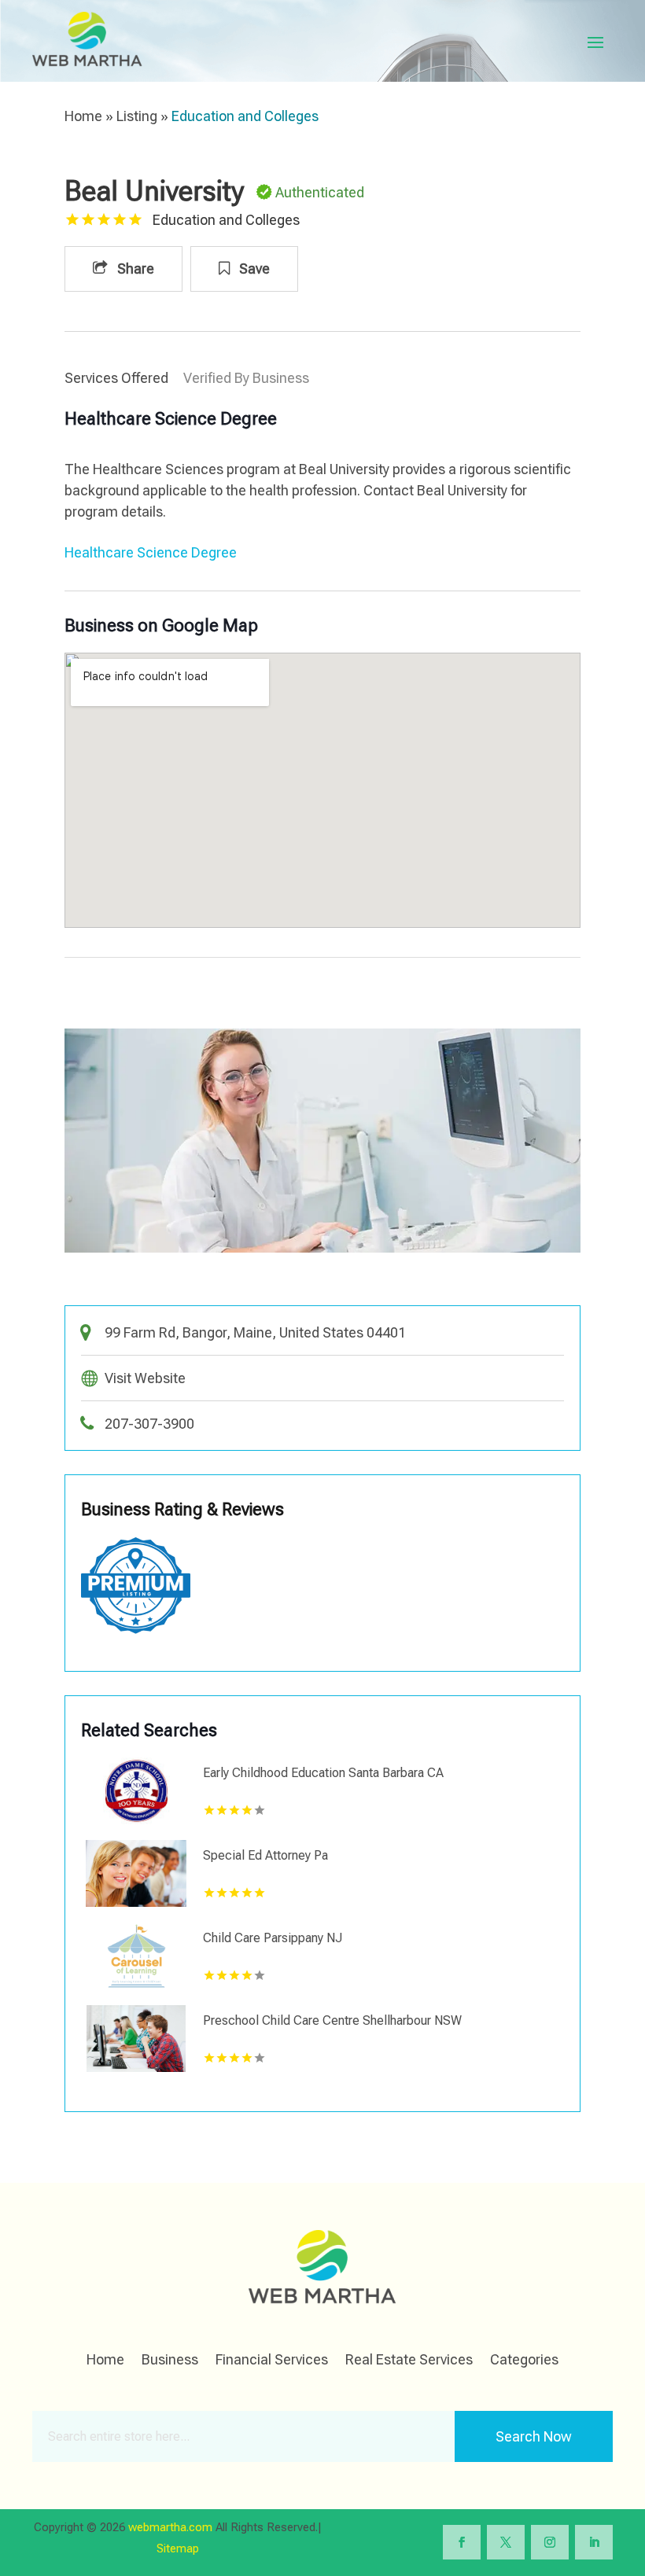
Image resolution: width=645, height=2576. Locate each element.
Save (253, 269)
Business (170, 2361)
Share (134, 269)
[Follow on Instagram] (550, 2542)
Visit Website (145, 1378)
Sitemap (178, 2548)
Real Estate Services (409, 2361)
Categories (524, 2361)
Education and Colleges (245, 116)
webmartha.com (170, 2527)
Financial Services (272, 2361)
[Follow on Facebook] (462, 2542)
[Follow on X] (506, 2542)
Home (83, 116)
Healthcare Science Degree (151, 552)
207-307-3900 (149, 1424)
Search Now (534, 2436)
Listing (137, 116)
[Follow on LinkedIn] (594, 2542)
